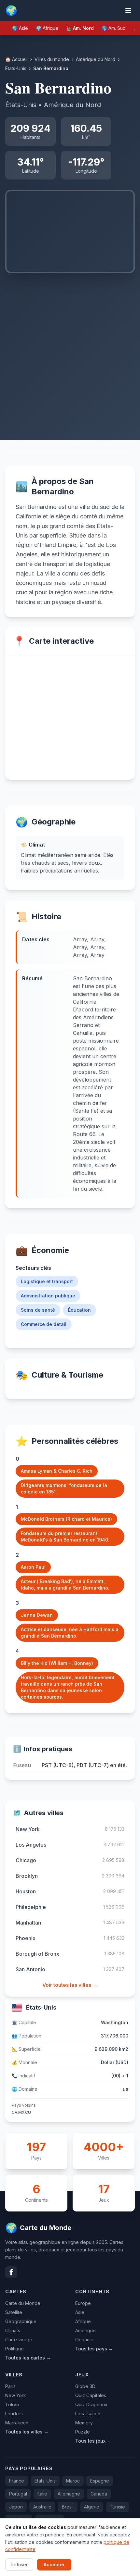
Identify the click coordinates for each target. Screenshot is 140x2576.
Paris (10, 2386)
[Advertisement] (70, 346)
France (17, 2481)
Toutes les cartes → (28, 2358)
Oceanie (84, 2340)
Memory (84, 2423)
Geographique (21, 2321)
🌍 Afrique (47, 28)
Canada (99, 2494)
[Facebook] (11, 2272)
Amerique (85, 2330)
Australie (42, 2507)
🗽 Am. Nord (80, 28)
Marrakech (17, 2423)
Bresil (68, 2507)
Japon (16, 2507)
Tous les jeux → (93, 2441)
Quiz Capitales (91, 2395)
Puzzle (83, 2432)
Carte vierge (19, 2340)
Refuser (19, 2564)
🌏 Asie (20, 28)
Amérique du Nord (96, 59)
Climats (13, 2330)
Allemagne (69, 2494)
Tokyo (12, 2404)
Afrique (83, 2321)
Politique (14, 2349)
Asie (80, 2312)
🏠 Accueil (16, 59)
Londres (14, 2414)
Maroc (73, 2481)
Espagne (100, 2481)
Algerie (92, 2507)
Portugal (18, 2494)
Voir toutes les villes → (70, 1985)
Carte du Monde (23, 2303)
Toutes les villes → (27, 2432)
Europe (83, 2303)
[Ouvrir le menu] (128, 10)
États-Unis (16, 68)
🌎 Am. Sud (114, 28)
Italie (42, 2494)
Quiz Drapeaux (91, 2404)
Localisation (88, 2414)
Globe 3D (85, 2386)
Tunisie (117, 2507)
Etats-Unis (45, 2481)
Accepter (54, 2564)
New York (16, 2395)
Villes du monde (52, 59)
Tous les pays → (94, 2349)
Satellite (14, 2312)
